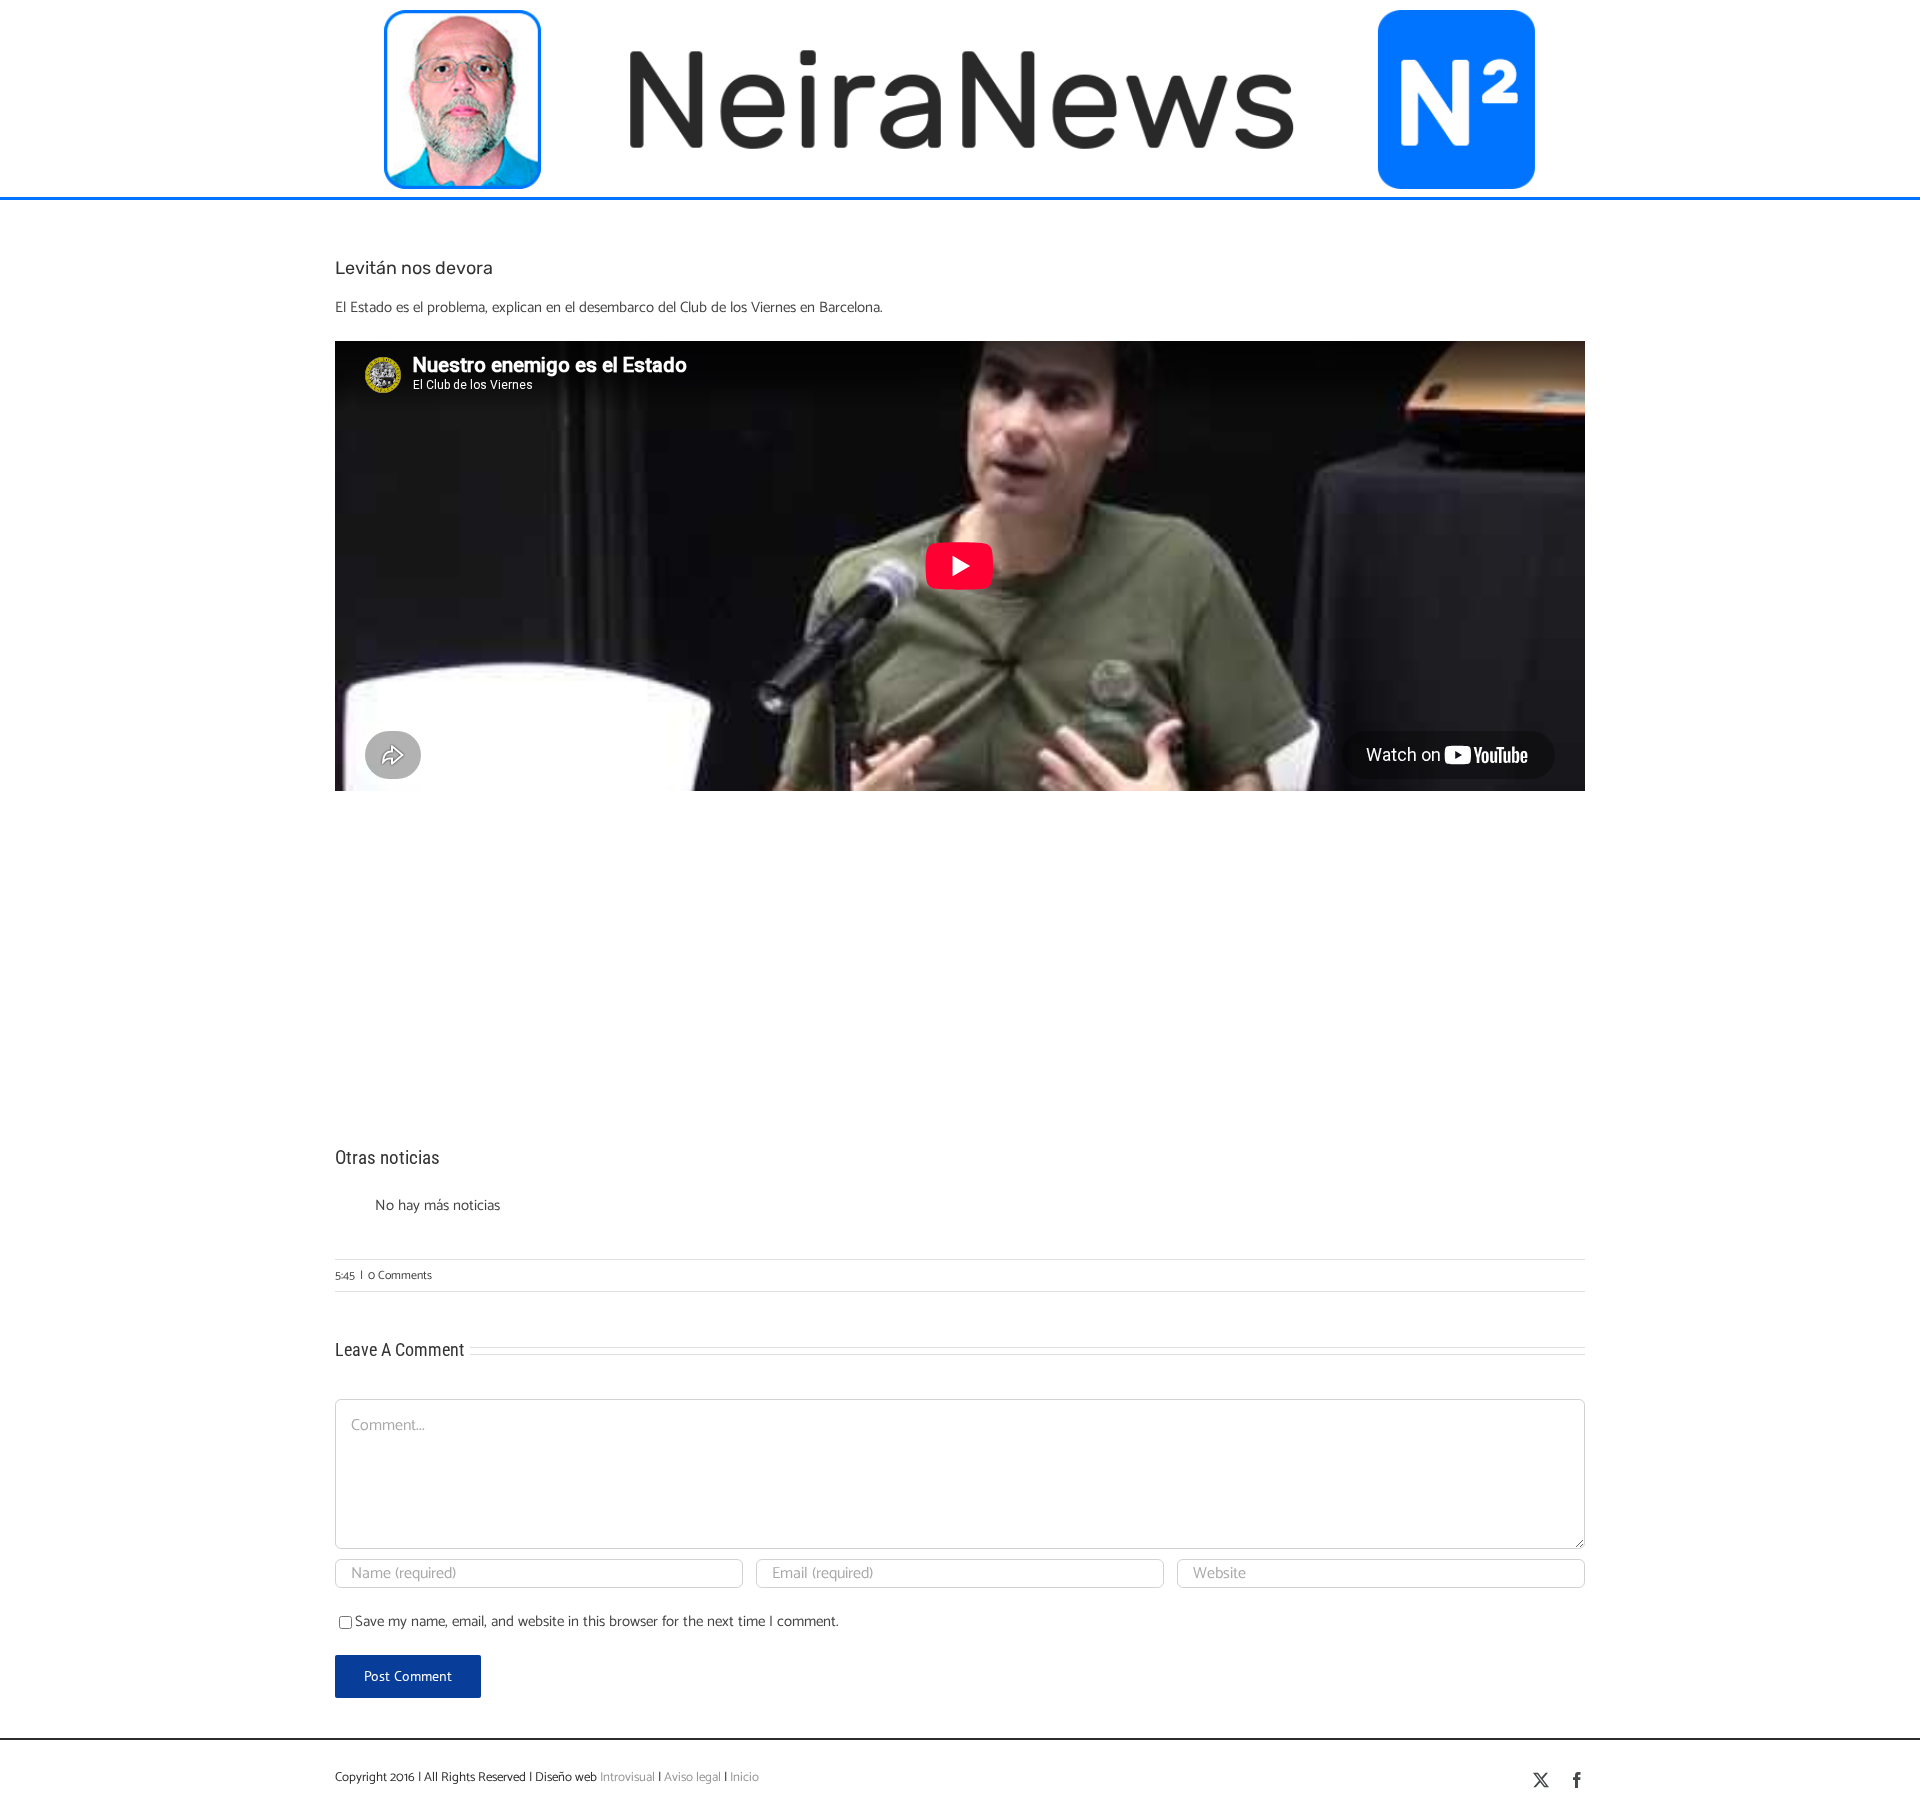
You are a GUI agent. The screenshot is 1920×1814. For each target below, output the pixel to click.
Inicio (744, 1777)
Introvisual (626, 1777)
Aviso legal (692, 1777)
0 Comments (400, 1275)
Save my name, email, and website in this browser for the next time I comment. (597, 1621)
